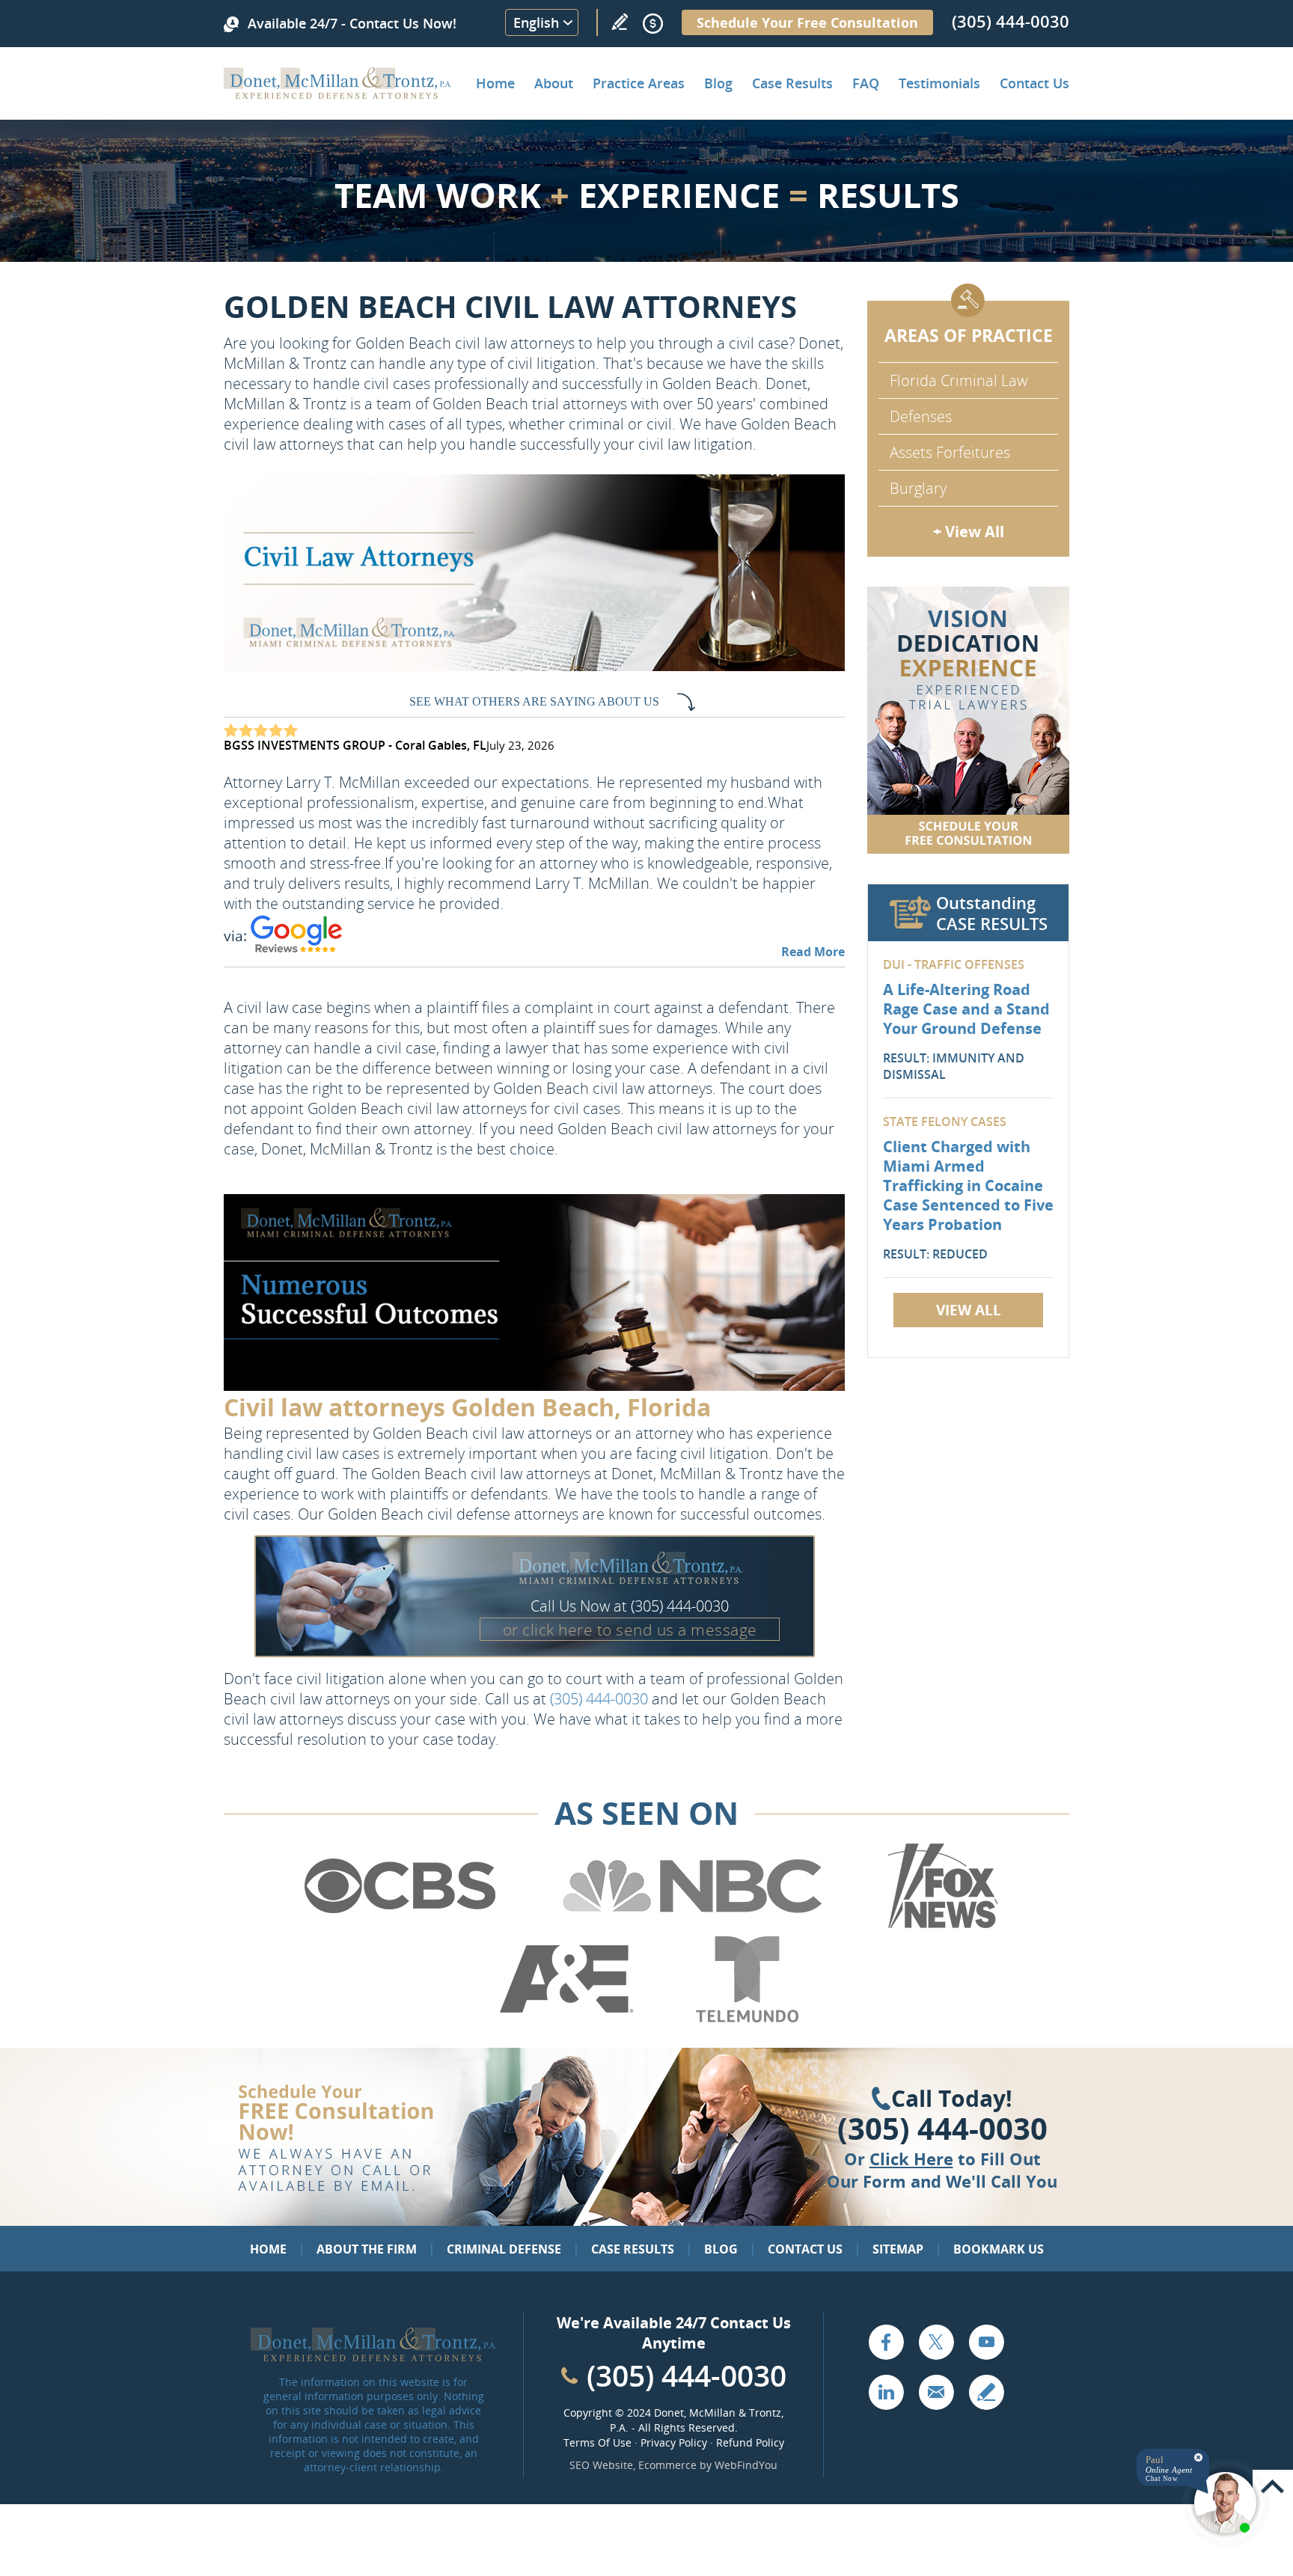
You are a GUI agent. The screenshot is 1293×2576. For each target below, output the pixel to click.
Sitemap (898, 2249)
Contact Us (1034, 83)
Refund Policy (750, 2442)
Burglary (918, 488)
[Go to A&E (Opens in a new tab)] (566, 2019)
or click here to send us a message (630, 1630)
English (536, 22)
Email (936, 2392)
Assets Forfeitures (950, 452)
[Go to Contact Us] (968, 720)
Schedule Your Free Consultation (807, 22)
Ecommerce (667, 2465)
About (554, 83)
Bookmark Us (999, 2249)
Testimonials (939, 83)
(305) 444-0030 (1011, 21)
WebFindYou (746, 2465)
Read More (813, 952)
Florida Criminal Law (959, 380)
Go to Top (1273, 2487)
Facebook (886, 2342)
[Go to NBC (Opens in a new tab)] (693, 1926)
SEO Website (601, 2465)
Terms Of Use (597, 2442)
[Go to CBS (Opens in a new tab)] (399, 1926)
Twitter (936, 2342)
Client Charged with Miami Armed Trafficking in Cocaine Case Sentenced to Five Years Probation (968, 1185)
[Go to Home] (338, 94)
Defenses (921, 416)
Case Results (792, 83)
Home (495, 83)
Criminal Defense (504, 2249)
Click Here (911, 2159)
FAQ (866, 83)
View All (969, 1310)
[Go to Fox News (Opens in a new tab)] (941, 1926)
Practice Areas (639, 83)
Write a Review (620, 22)
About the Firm (367, 2249)
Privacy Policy (674, 2442)
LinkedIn (886, 2392)
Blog (718, 83)
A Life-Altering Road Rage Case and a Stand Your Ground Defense (966, 1009)
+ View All (969, 532)
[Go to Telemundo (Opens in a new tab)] (746, 2019)
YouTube (986, 2342)
